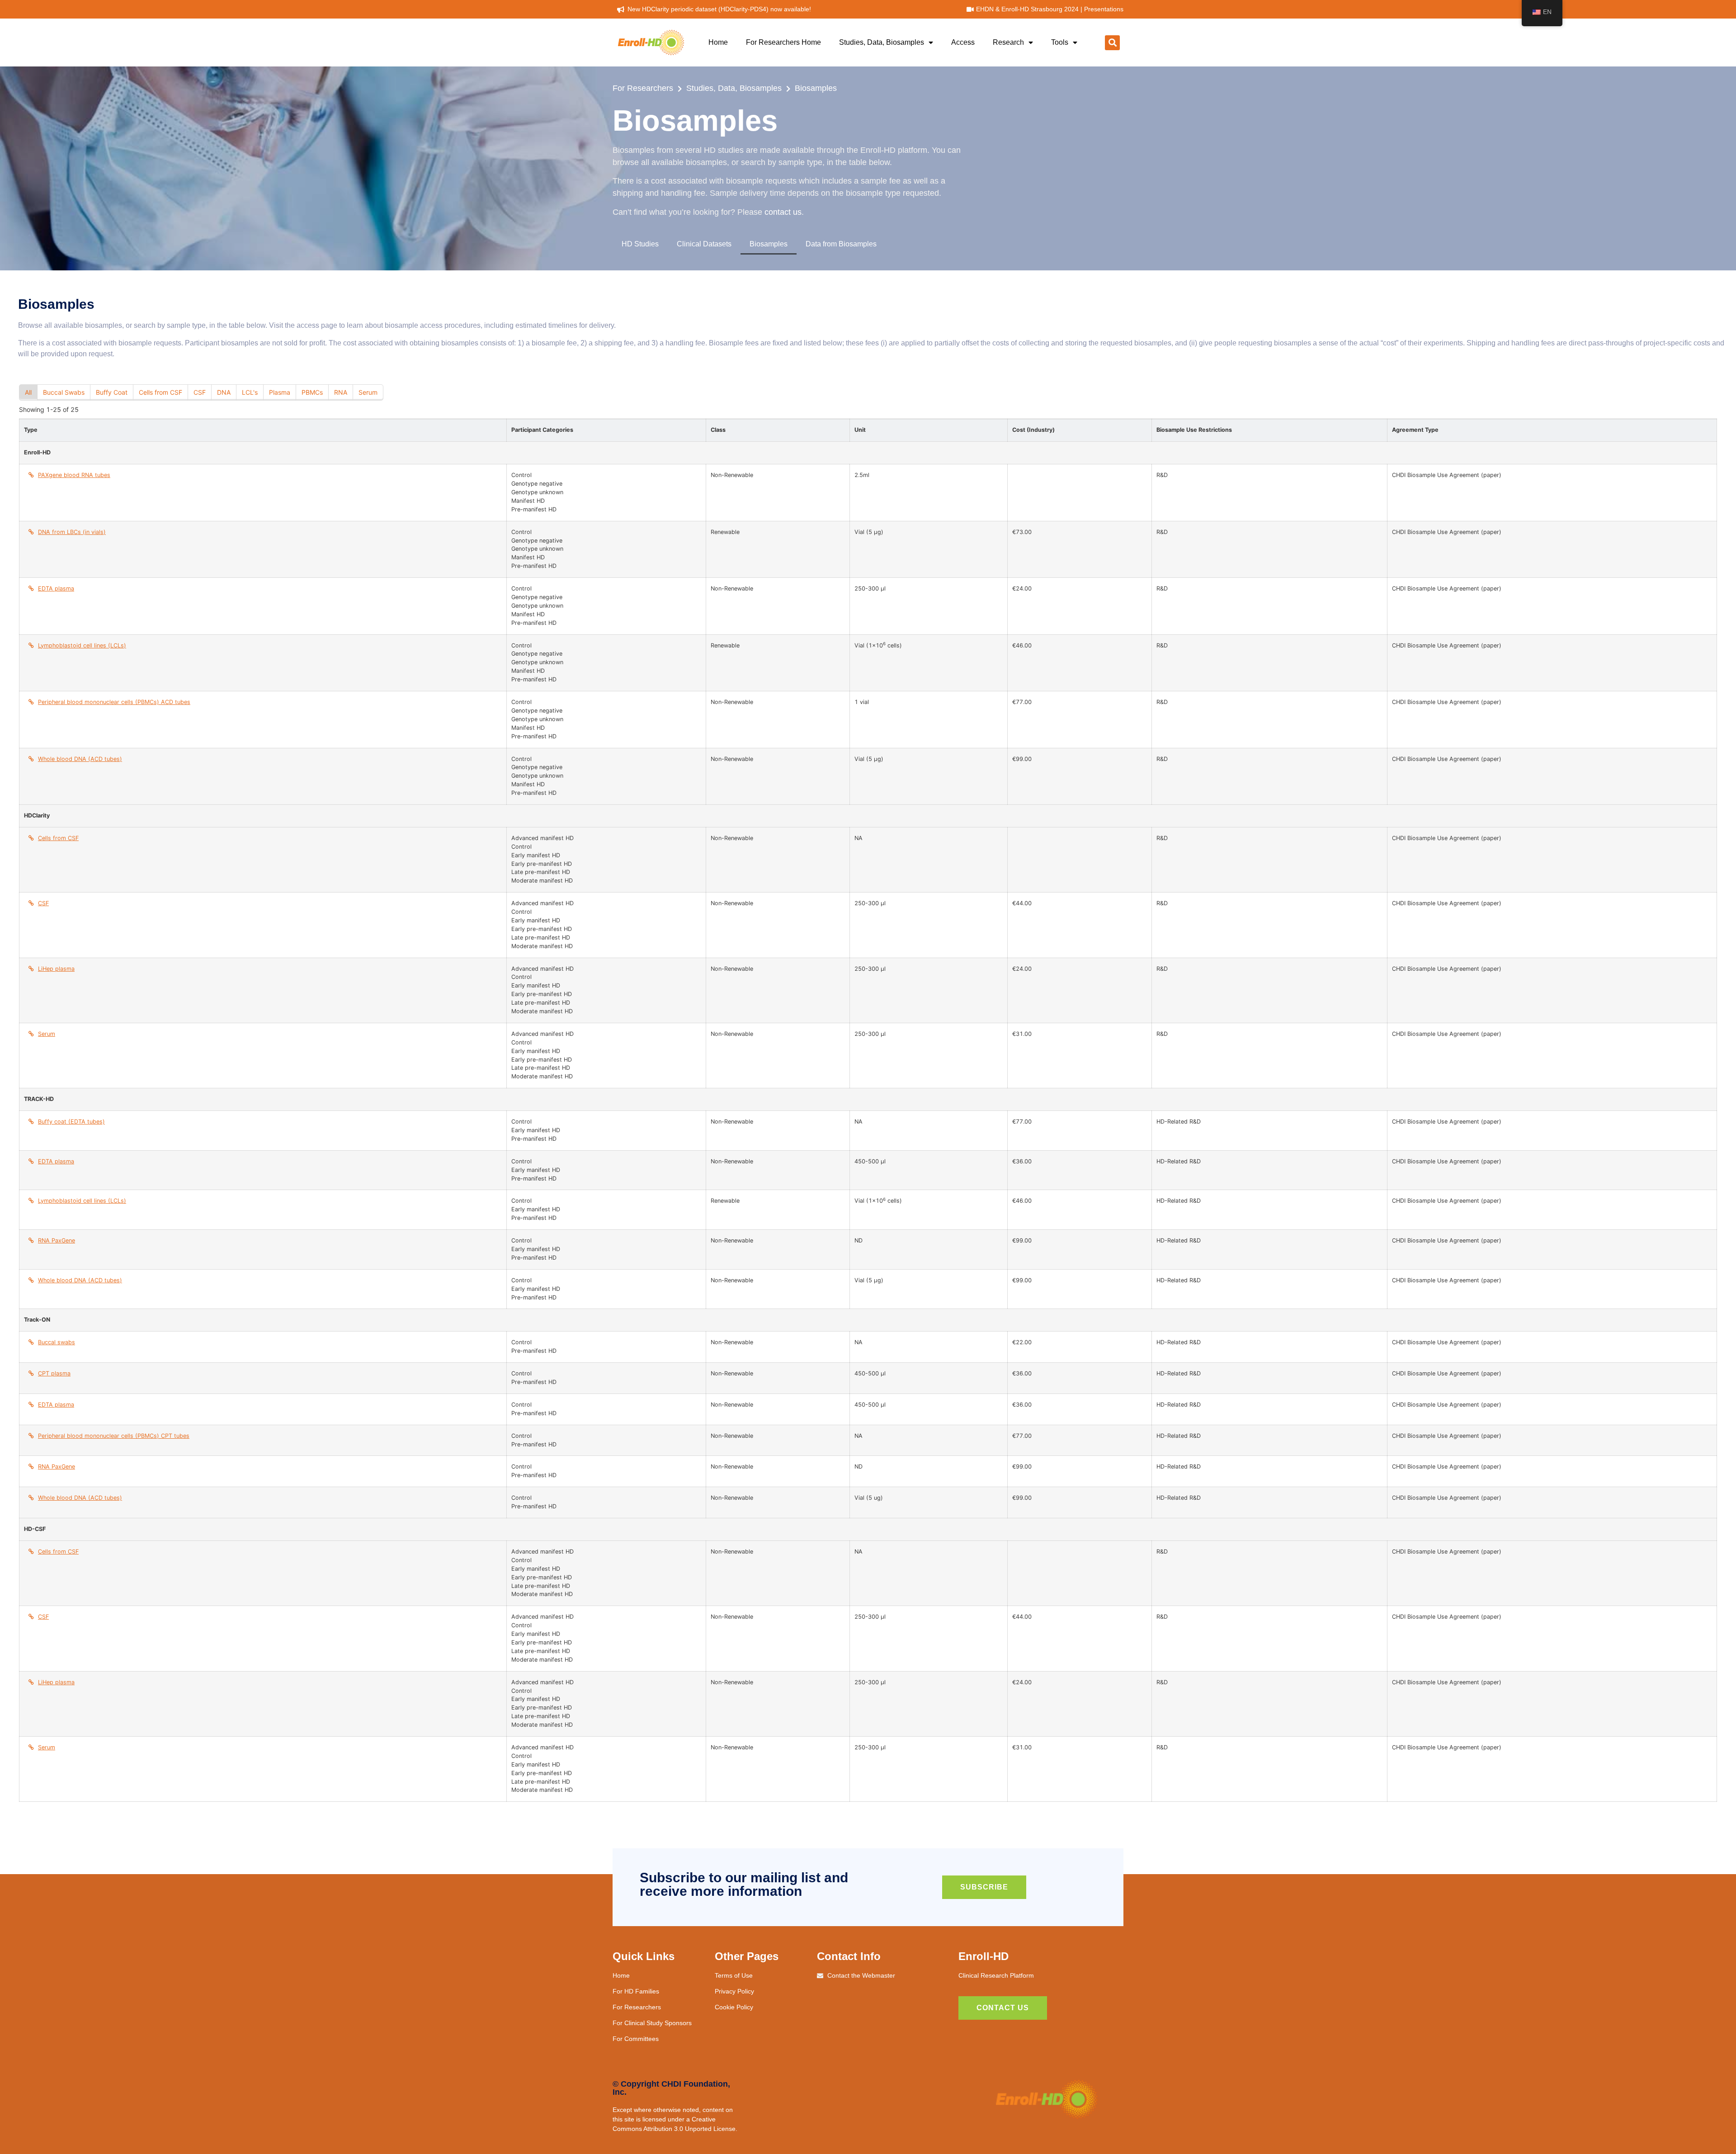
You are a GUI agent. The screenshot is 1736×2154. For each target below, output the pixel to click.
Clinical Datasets (704, 244)
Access (963, 42)
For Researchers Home (783, 42)
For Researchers (643, 88)
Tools (1060, 42)
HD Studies (640, 244)
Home (718, 42)
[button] (1112, 43)
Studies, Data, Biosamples (882, 42)
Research (1008, 42)
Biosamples (816, 88)
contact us (783, 212)
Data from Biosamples (841, 244)
